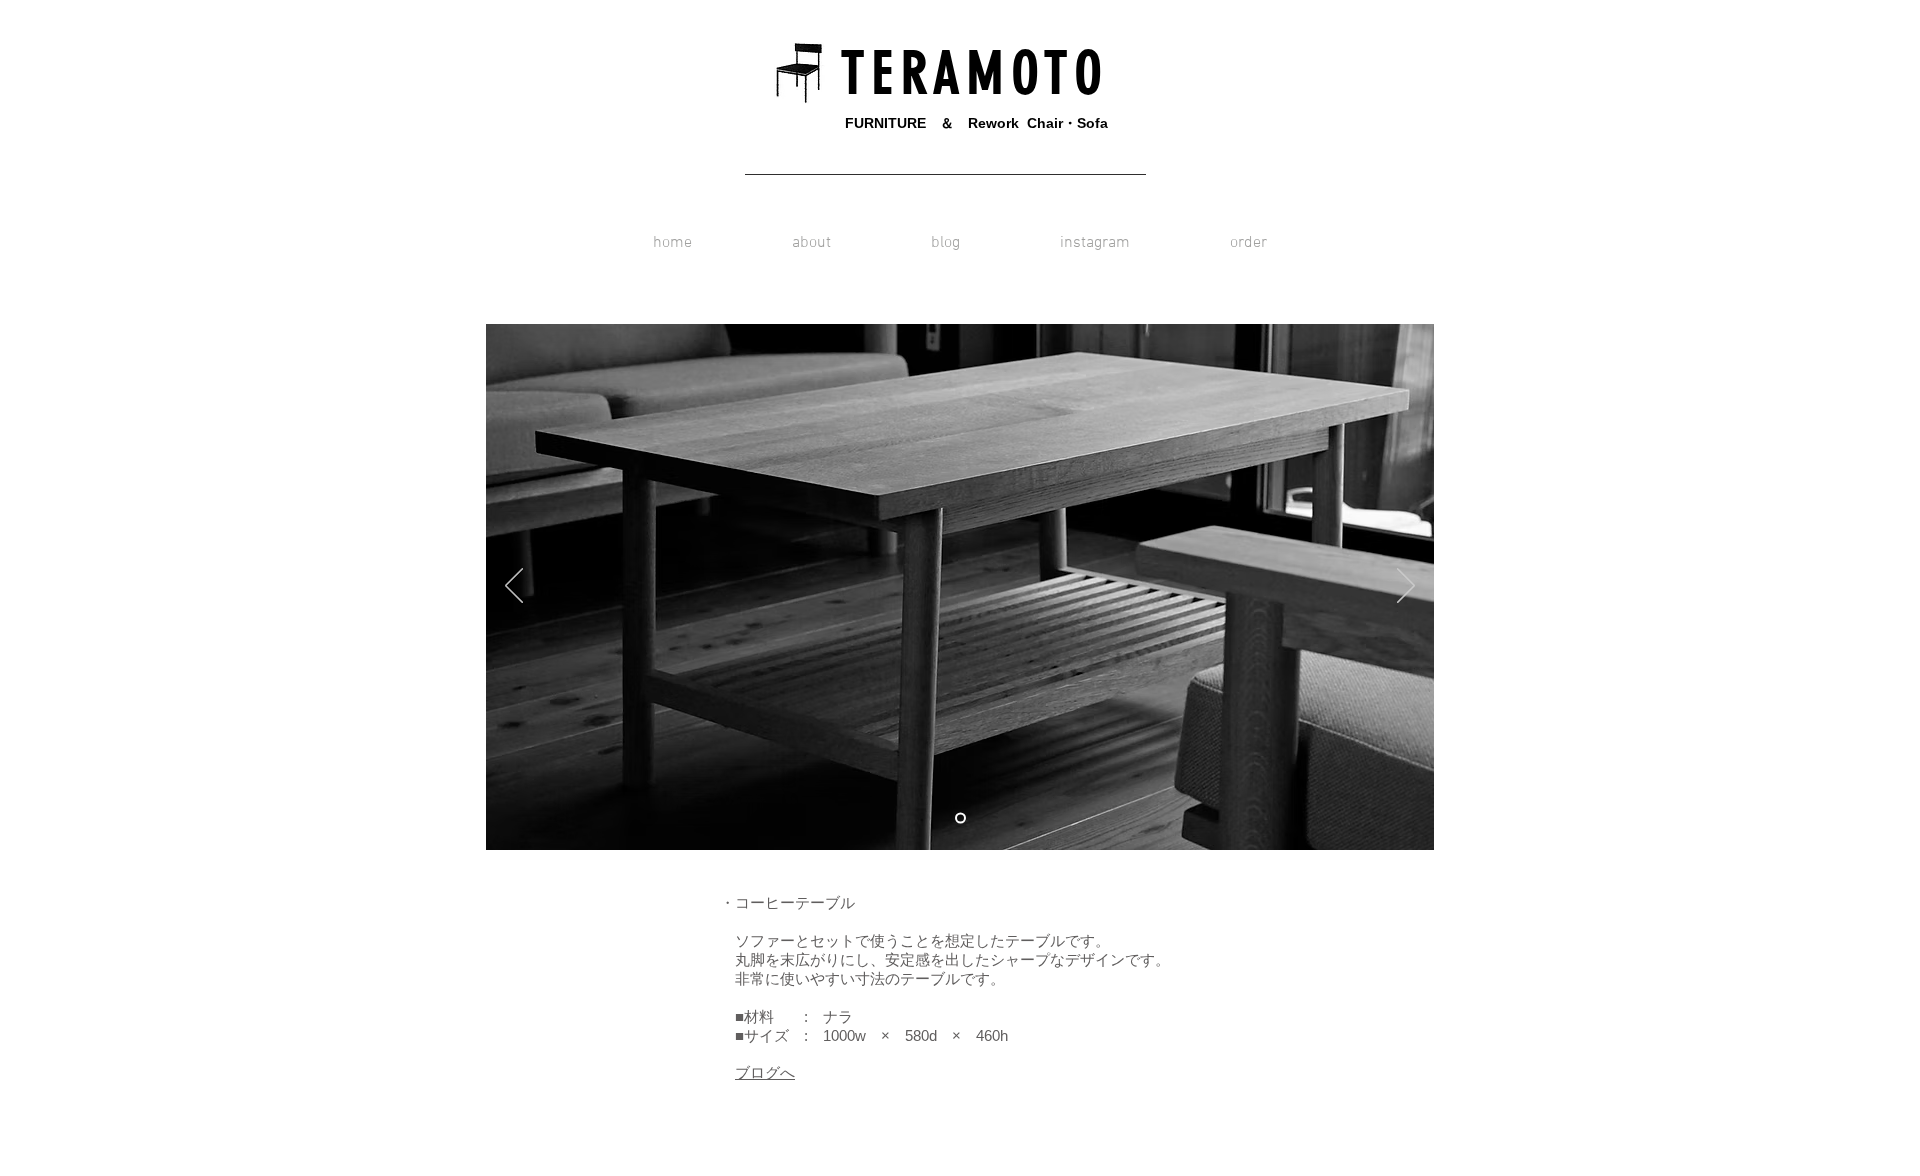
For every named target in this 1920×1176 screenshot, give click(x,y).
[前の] (514, 587)
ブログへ (765, 1072)
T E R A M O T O (965, 73)
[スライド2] (960, 818)
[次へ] (1406, 587)
